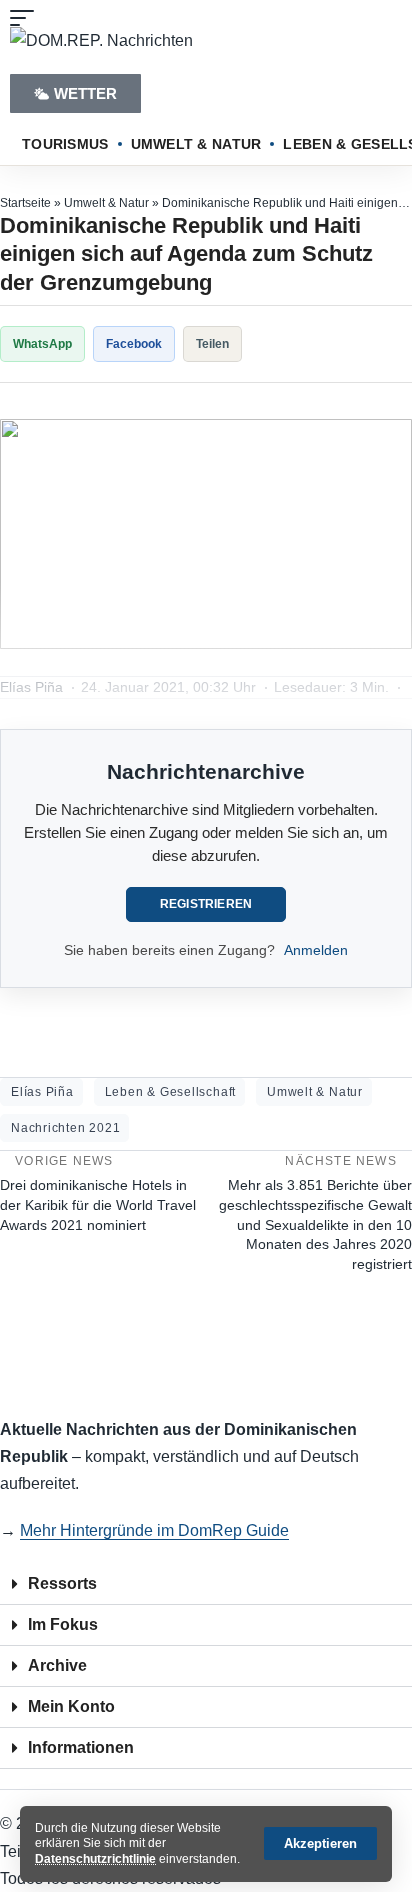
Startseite (25, 203)
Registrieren (206, 904)
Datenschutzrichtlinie (95, 1859)
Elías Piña (42, 1092)
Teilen (212, 344)
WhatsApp (42, 344)
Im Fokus (63, 1624)
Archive (57, 1665)
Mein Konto (71, 1706)
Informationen (81, 1747)
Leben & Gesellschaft (170, 1092)
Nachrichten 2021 (65, 1128)
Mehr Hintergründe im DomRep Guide (154, 1530)
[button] (320, 1843)
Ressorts (62, 1583)
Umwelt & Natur (106, 203)
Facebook (134, 344)
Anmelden (316, 950)
